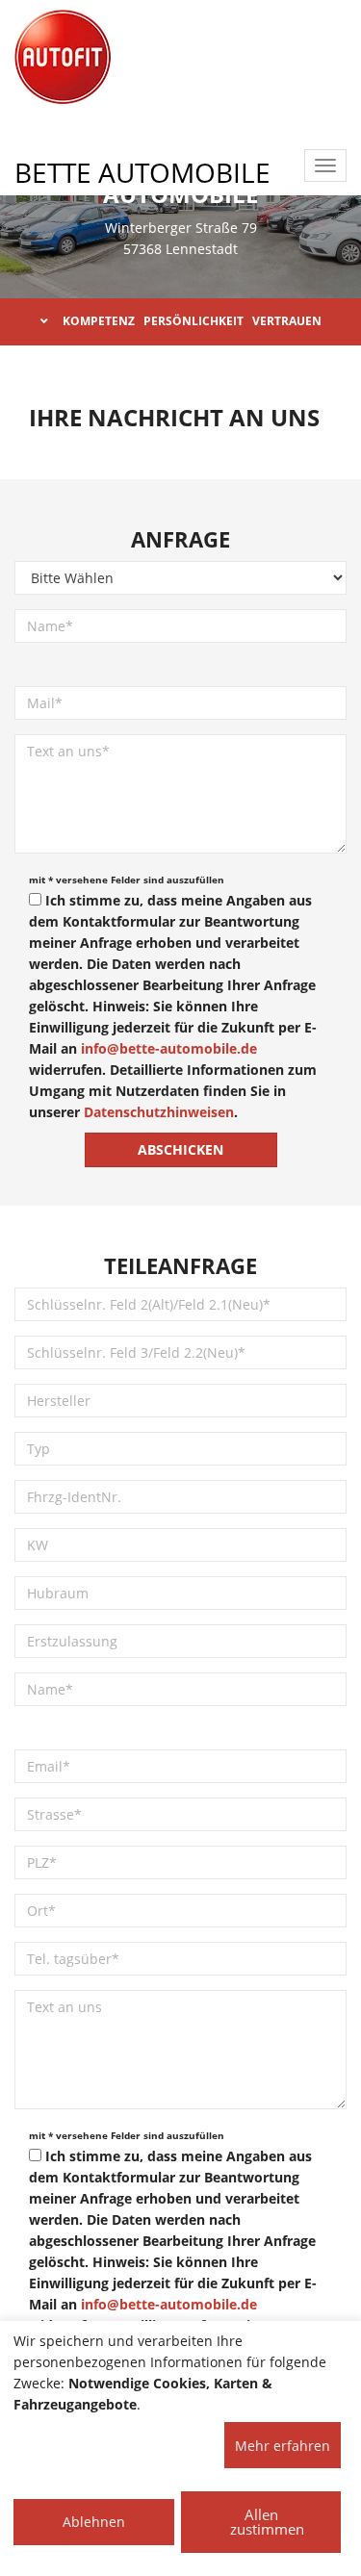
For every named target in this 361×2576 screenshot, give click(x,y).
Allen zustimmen (267, 2522)
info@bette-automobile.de (169, 1048)
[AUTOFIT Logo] (63, 58)
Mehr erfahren (283, 2446)
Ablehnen (94, 2522)
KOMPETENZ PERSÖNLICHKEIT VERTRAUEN (192, 321)
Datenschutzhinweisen (159, 1112)
